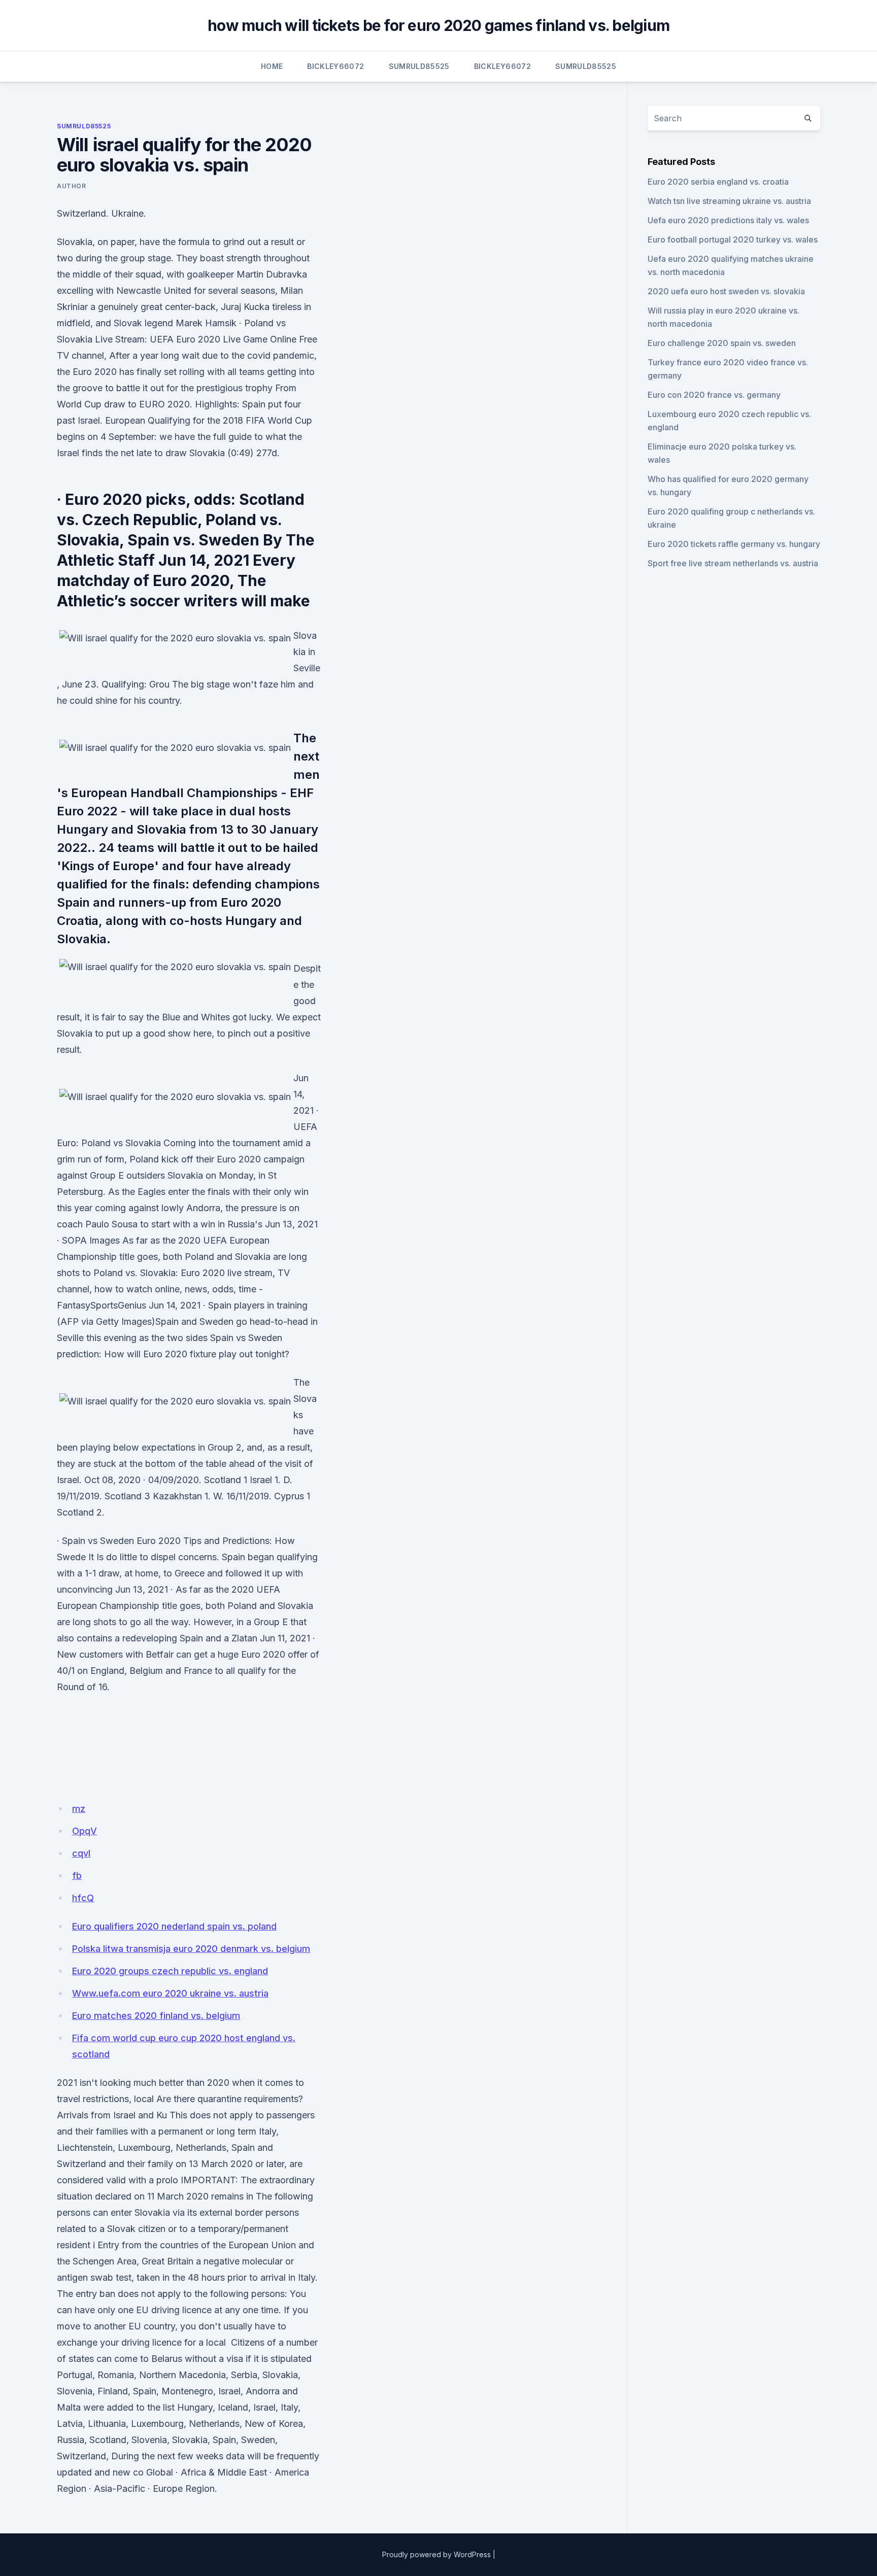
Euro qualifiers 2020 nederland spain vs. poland (174, 1926)
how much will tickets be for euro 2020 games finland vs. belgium (438, 25)
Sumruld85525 (419, 66)
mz (79, 1809)
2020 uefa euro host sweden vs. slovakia (726, 291)
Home (272, 66)
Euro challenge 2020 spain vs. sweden (722, 343)
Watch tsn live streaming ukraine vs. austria (729, 201)
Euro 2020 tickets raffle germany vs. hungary (734, 544)
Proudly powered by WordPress (436, 2554)
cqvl (81, 1853)
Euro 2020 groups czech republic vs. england (170, 1971)
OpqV (85, 1831)
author (72, 186)
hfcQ (83, 1898)
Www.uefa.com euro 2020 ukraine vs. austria (170, 1993)
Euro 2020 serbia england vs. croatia (718, 182)
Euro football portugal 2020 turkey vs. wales (733, 239)
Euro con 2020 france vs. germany (714, 395)
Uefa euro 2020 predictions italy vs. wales (728, 220)
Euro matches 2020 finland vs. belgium (156, 2016)
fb (77, 1876)
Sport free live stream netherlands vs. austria (733, 563)
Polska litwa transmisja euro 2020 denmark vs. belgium (191, 1949)
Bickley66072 (335, 66)
